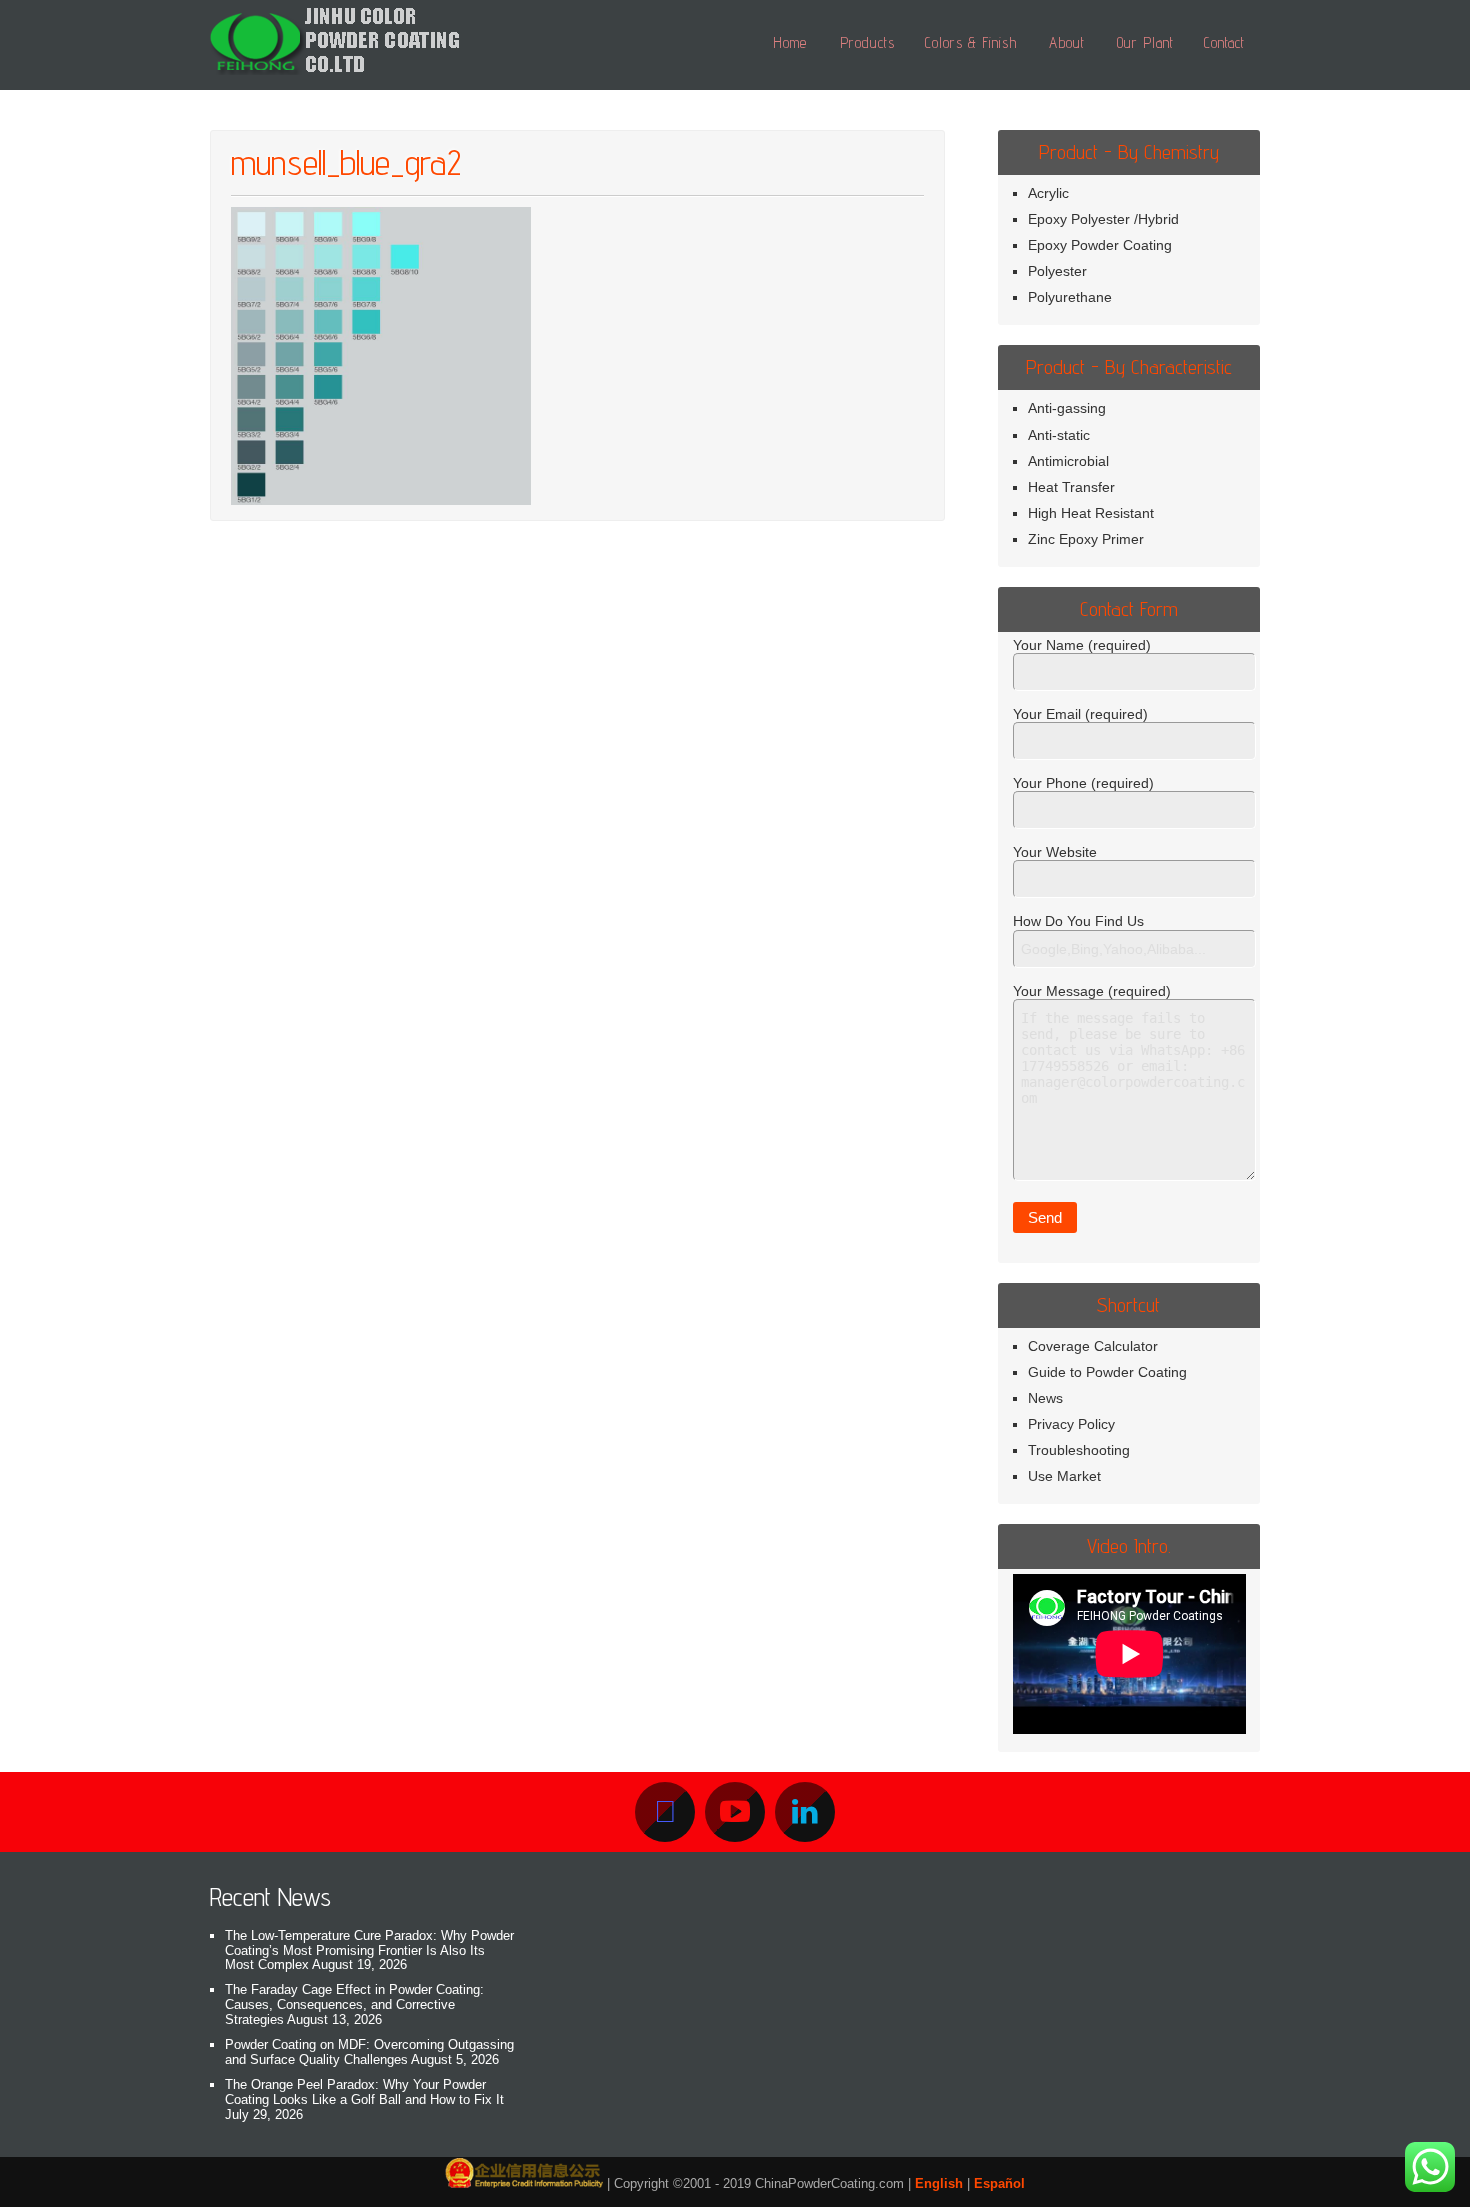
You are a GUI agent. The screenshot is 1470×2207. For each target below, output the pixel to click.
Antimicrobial (1068, 461)
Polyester (1057, 271)
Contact (1224, 42)
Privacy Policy (1071, 1424)
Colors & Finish (971, 42)
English (939, 2183)
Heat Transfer (1071, 487)
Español (999, 2183)
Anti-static (1059, 435)
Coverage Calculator (1093, 1346)
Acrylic (1048, 193)
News (1045, 1398)
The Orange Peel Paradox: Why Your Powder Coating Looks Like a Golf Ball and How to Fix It (364, 2092)
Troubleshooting (1079, 1450)
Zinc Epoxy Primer (1086, 539)
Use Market (1064, 1476)
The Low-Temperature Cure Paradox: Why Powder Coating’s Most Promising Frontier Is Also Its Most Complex (369, 1950)
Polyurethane (1070, 297)
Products (867, 42)
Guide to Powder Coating (1107, 1372)
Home (790, 42)
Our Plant (1145, 42)
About (1067, 42)
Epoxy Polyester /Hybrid (1103, 219)
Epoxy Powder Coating (1100, 245)
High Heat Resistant (1091, 513)
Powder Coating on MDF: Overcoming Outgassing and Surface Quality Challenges (369, 2052)
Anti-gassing (1067, 408)
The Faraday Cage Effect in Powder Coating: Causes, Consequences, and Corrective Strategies (354, 2004)
